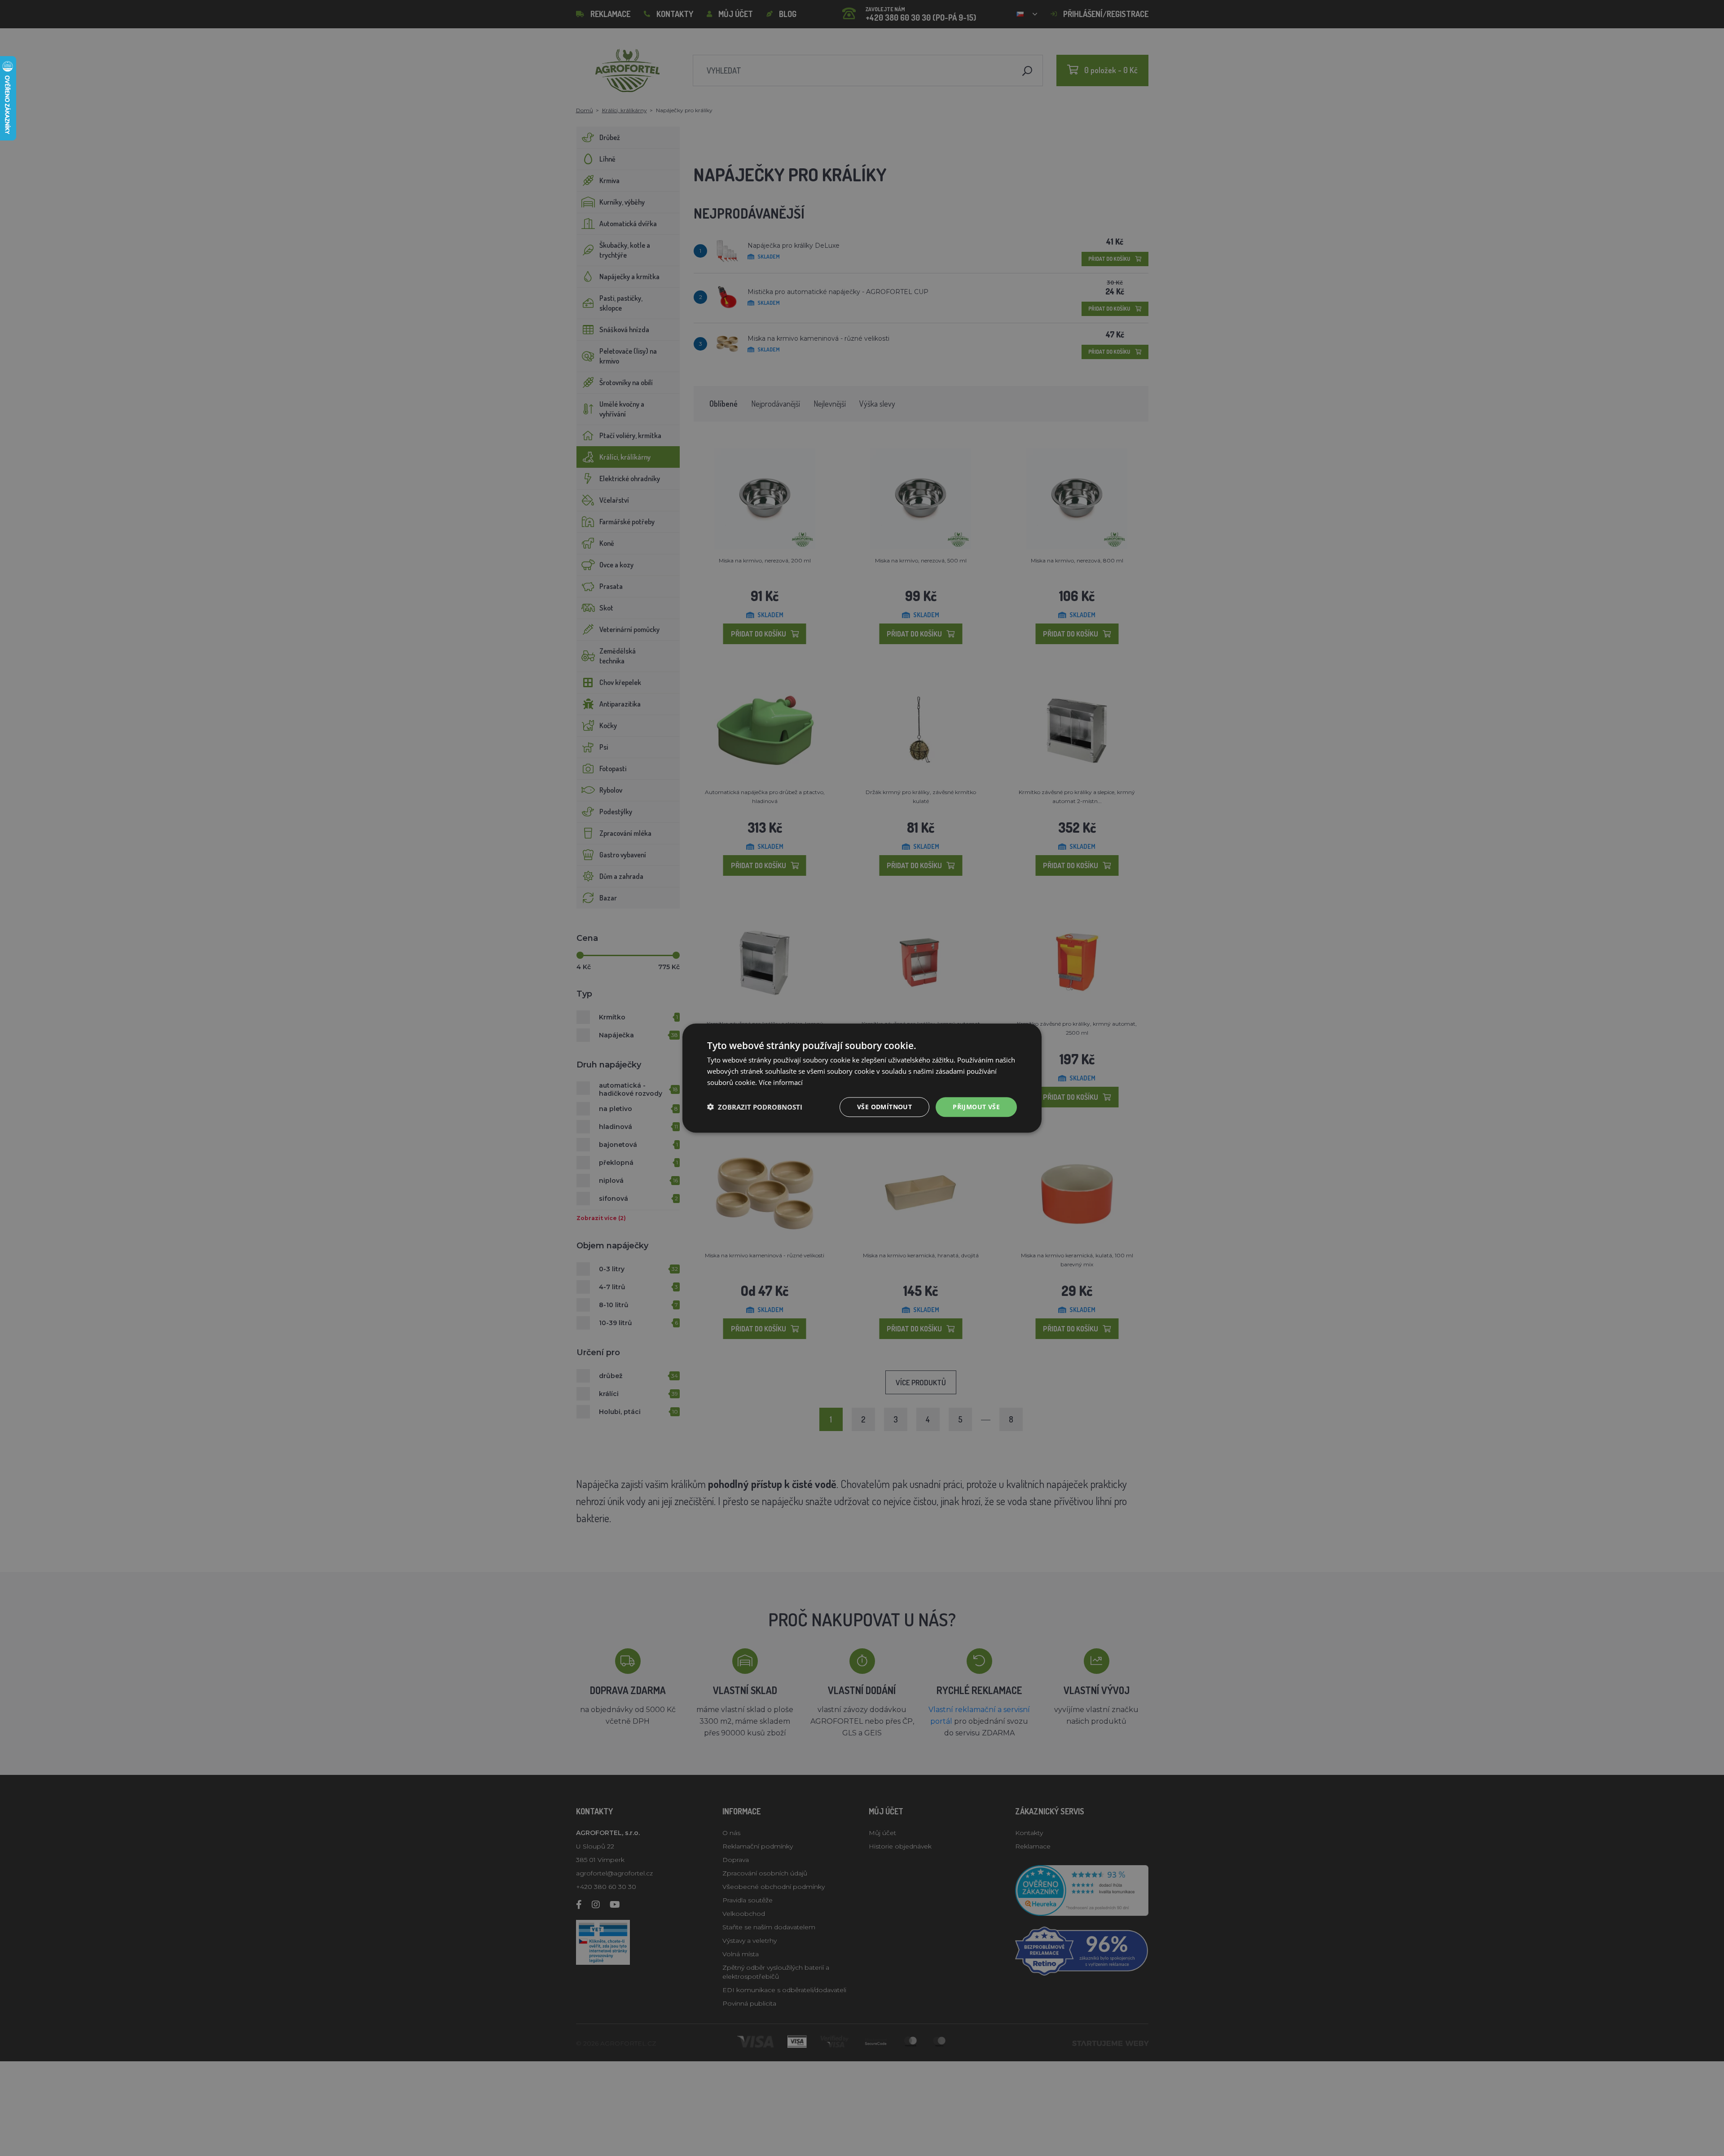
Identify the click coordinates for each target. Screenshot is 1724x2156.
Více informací (781, 1082)
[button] (755, 1107)
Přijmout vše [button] (976, 1106)
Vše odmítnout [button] (884, 1106)
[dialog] (862, 1078)
